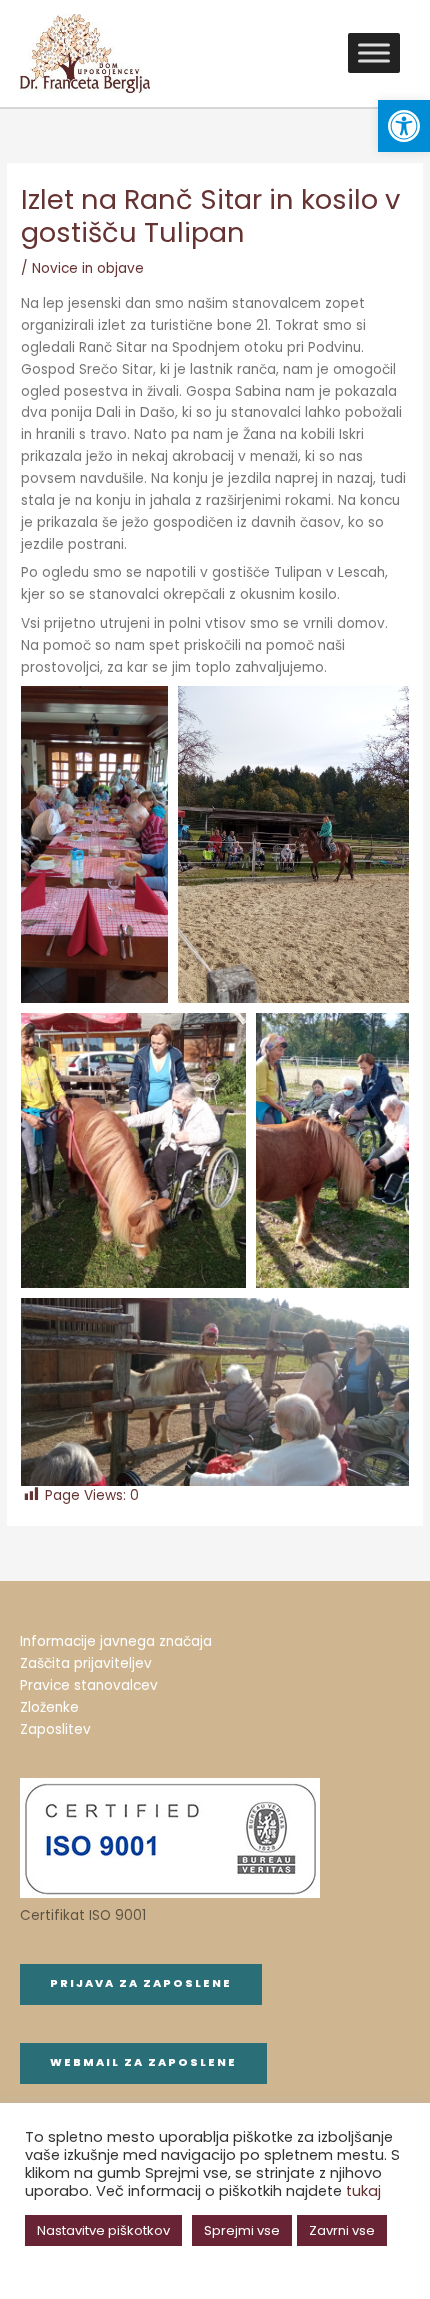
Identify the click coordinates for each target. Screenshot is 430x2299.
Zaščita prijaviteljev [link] (86, 1663)
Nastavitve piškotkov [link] (103, 2230)
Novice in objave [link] (88, 268)
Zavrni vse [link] (342, 2230)
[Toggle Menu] (374, 53)
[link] (404, 126)
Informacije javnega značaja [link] (116, 1641)
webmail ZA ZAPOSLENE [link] (143, 2062)
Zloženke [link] (49, 1707)
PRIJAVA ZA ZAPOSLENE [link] (141, 1983)
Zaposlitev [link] (55, 1729)
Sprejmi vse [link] (242, 2230)
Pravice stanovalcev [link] (89, 1685)
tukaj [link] (363, 2191)
